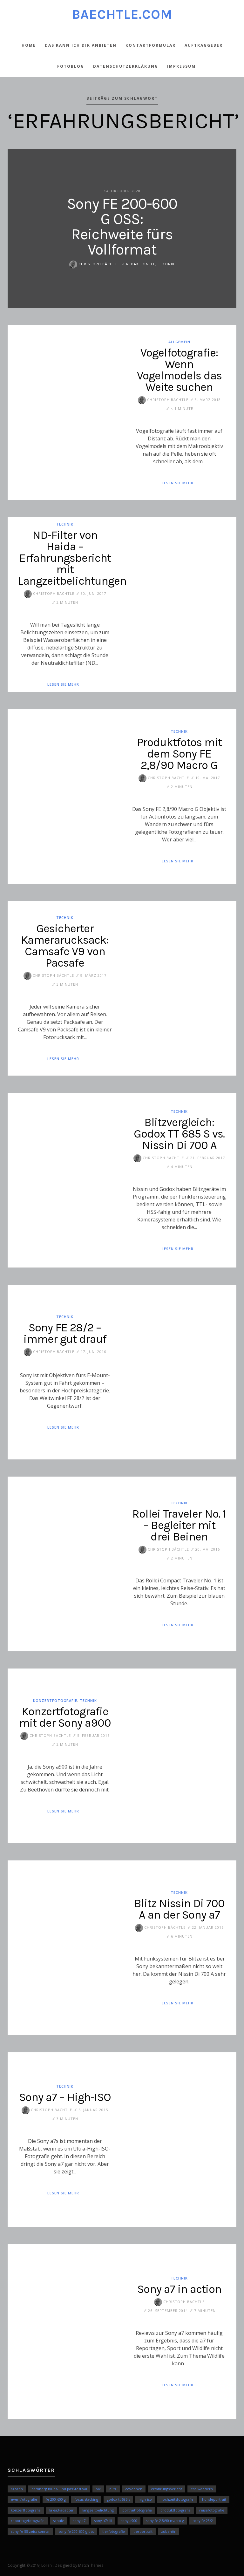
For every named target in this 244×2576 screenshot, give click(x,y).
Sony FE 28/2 (203, 2521)
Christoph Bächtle (98, 264)
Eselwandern (202, 2489)
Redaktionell (141, 264)
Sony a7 (79, 2521)
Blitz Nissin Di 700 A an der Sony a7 (179, 1909)
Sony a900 (129, 2521)
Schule (59, 2521)
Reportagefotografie (28, 2521)
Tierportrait (143, 2531)
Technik (166, 264)
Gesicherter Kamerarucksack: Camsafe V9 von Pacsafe (65, 946)
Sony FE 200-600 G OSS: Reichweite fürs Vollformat (122, 227)
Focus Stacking (86, 2499)
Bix (98, 2489)
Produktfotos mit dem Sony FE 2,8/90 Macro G (179, 754)
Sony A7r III (103, 2521)
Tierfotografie (114, 2531)
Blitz (113, 2489)
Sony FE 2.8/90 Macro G (165, 2521)
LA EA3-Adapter (61, 2510)
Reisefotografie (212, 2510)
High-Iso (145, 2499)
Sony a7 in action (179, 2289)
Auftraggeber (204, 45)
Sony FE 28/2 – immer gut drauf (65, 1333)
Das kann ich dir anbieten (81, 45)
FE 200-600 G (56, 2499)
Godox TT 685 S (118, 2499)
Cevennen (134, 2489)
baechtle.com (122, 14)
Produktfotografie (176, 2510)
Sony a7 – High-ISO (65, 2097)
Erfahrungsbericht (166, 2489)
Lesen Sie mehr (178, 483)
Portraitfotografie (137, 2510)
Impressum (181, 66)
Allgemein (179, 341)
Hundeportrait (214, 2499)
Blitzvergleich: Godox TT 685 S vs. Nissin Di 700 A (179, 1134)
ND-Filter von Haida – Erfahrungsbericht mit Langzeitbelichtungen (72, 558)
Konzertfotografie (55, 1700)
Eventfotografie (24, 2499)
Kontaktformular (151, 45)
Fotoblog (71, 66)
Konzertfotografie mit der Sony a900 (65, 1717)
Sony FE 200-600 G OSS (76, 2531)
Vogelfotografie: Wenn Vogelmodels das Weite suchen (179, 370)
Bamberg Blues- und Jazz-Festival (59, 2489)
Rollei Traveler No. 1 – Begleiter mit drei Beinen (179, 1525)
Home (29, 45)
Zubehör (168, 2531)
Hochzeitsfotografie (177, 2499)
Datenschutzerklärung (126, 66)
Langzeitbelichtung (98, 2510)
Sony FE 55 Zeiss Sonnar (30, 2531)
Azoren (17, 2489)
